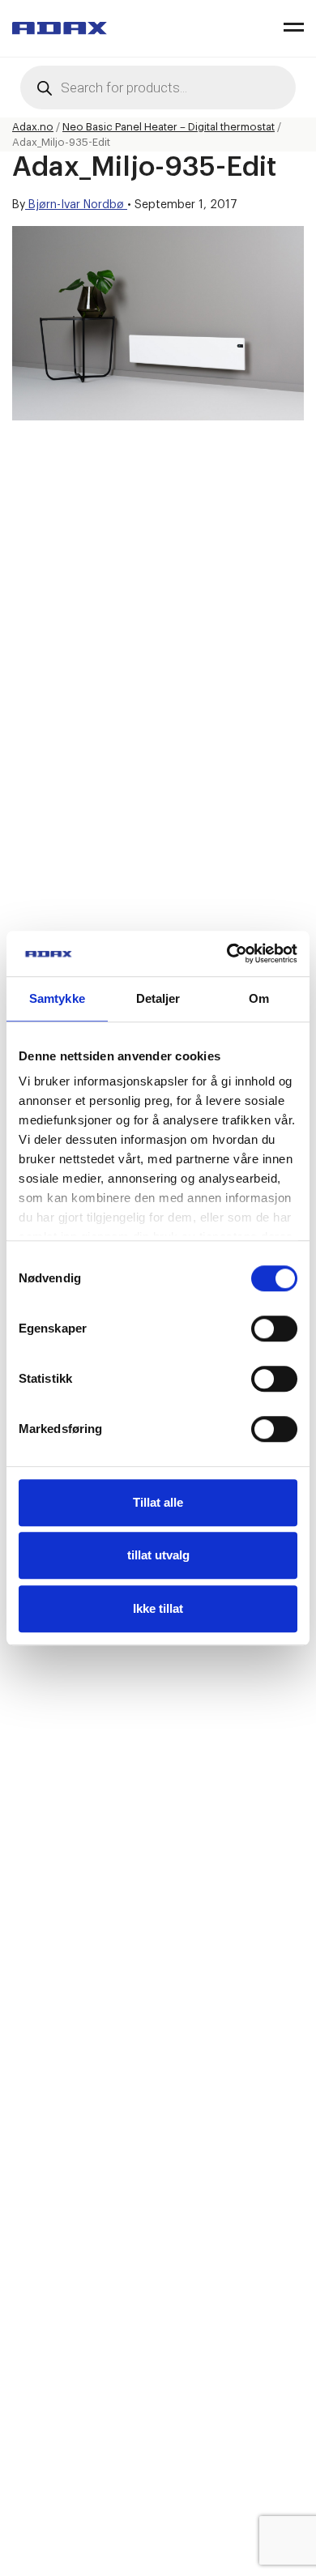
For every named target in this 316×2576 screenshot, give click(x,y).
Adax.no (33, 127)
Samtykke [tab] (57, 998)
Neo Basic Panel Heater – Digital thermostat (169, 127)
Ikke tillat (158, 1608)
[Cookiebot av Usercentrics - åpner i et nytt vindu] (227, 953)
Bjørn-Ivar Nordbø (76, 205)
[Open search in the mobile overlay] (158, 87)
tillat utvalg (158, 1555)
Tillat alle (158, 1502)
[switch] (274, 1329)
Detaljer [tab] (158, 998)
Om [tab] (259, 998)
